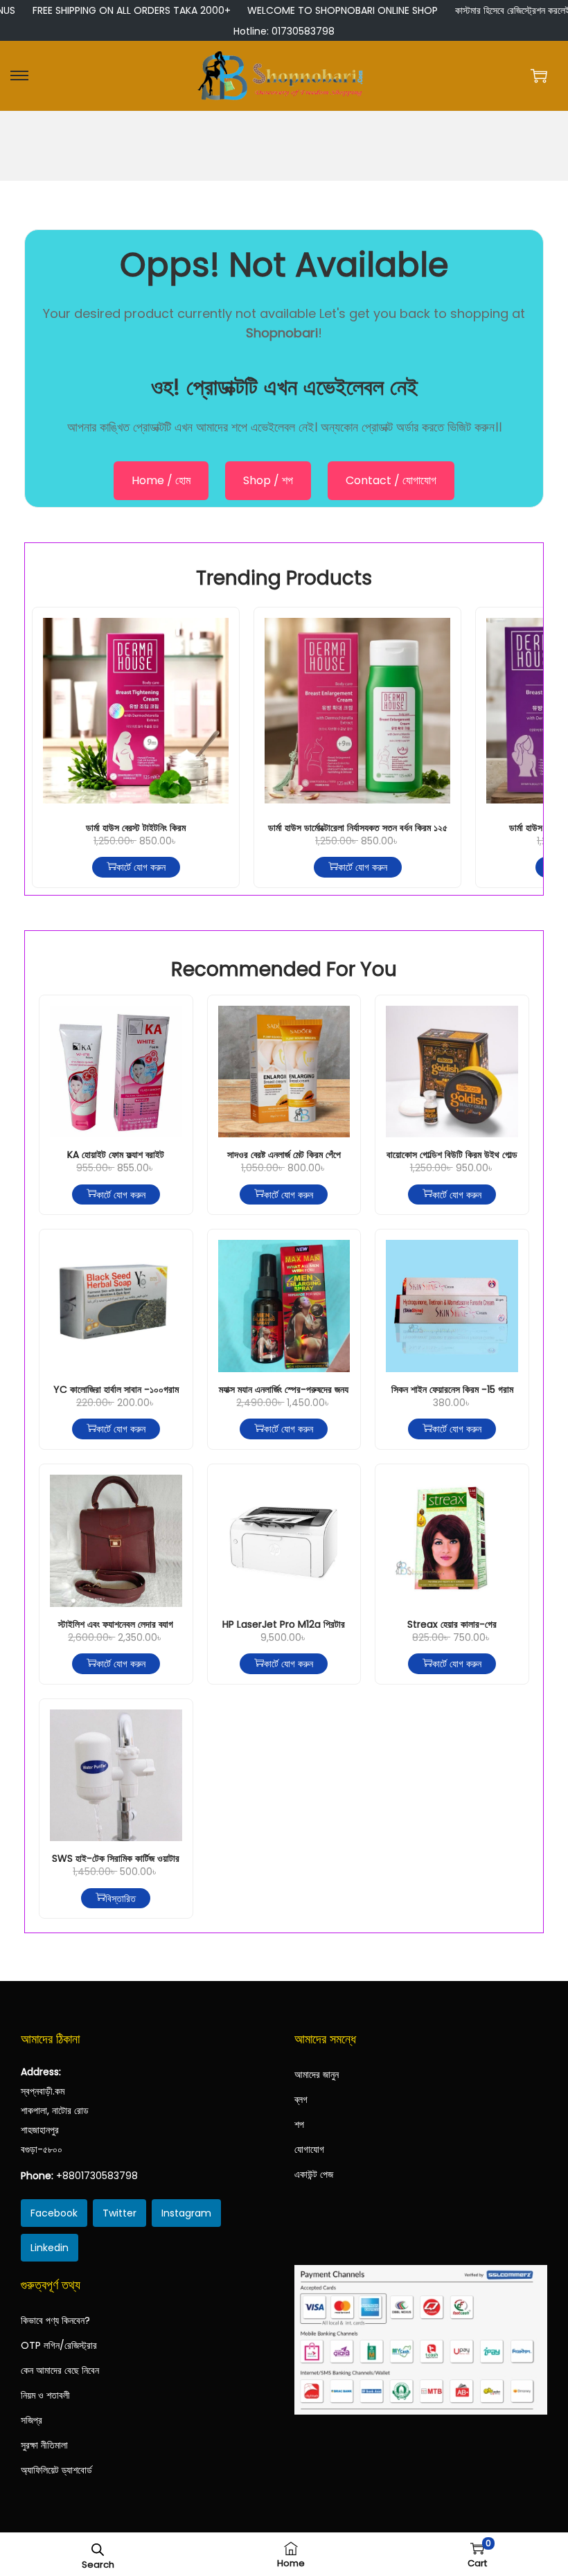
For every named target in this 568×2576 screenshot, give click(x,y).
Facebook (54, 2213)
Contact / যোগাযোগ (391, 480)
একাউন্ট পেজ (314, 2174)
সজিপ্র (32, 2420)
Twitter (119, 2213)
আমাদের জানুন (317, 2075)
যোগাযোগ (309, 2149)
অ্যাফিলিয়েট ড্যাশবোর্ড (56, 2470)
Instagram (186, 2213)
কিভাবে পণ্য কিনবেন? (55, 2320)
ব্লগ (301, 2099)
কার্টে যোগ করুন (141, 867)
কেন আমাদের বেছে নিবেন (60, 2370)
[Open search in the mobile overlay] (98, 2548)
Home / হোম (161, 480)
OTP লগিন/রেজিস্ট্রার (59, 2345)
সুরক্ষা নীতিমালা (44, 2445)
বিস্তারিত (121, 1898)
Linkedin (50, 2248)
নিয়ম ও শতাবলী (45, 2395)
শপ (299, 2124)
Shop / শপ (268, 480)
